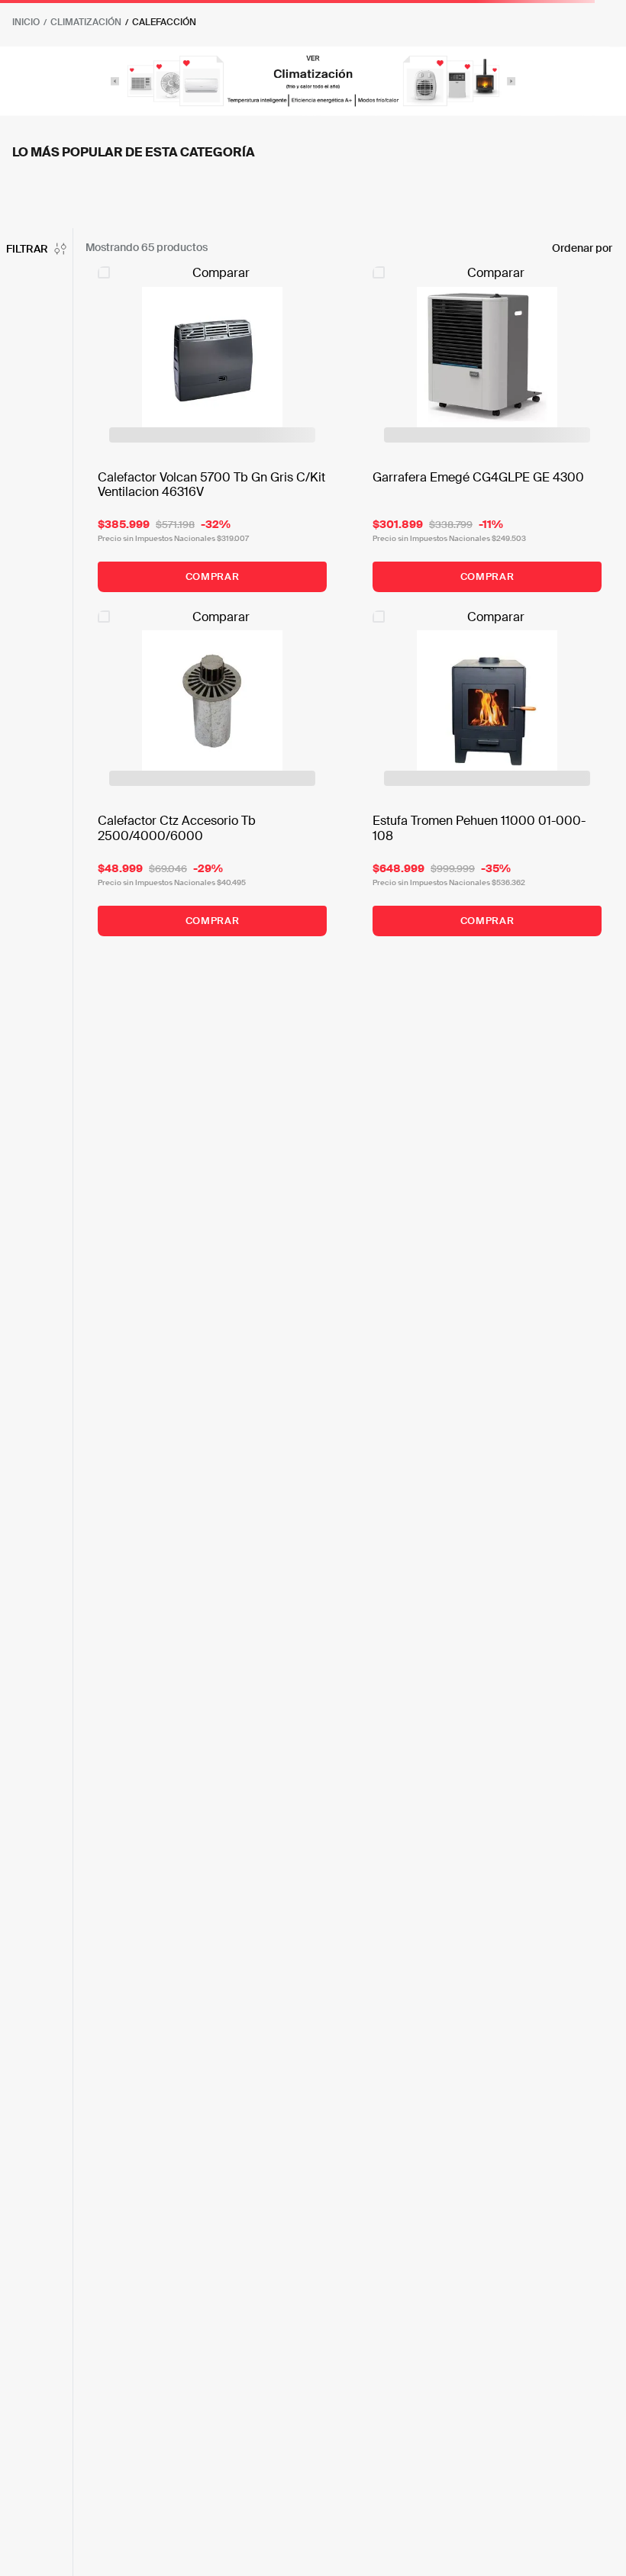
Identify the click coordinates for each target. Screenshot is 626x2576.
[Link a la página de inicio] (26, 22)
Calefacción (164, 22)
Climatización (86, 22)
